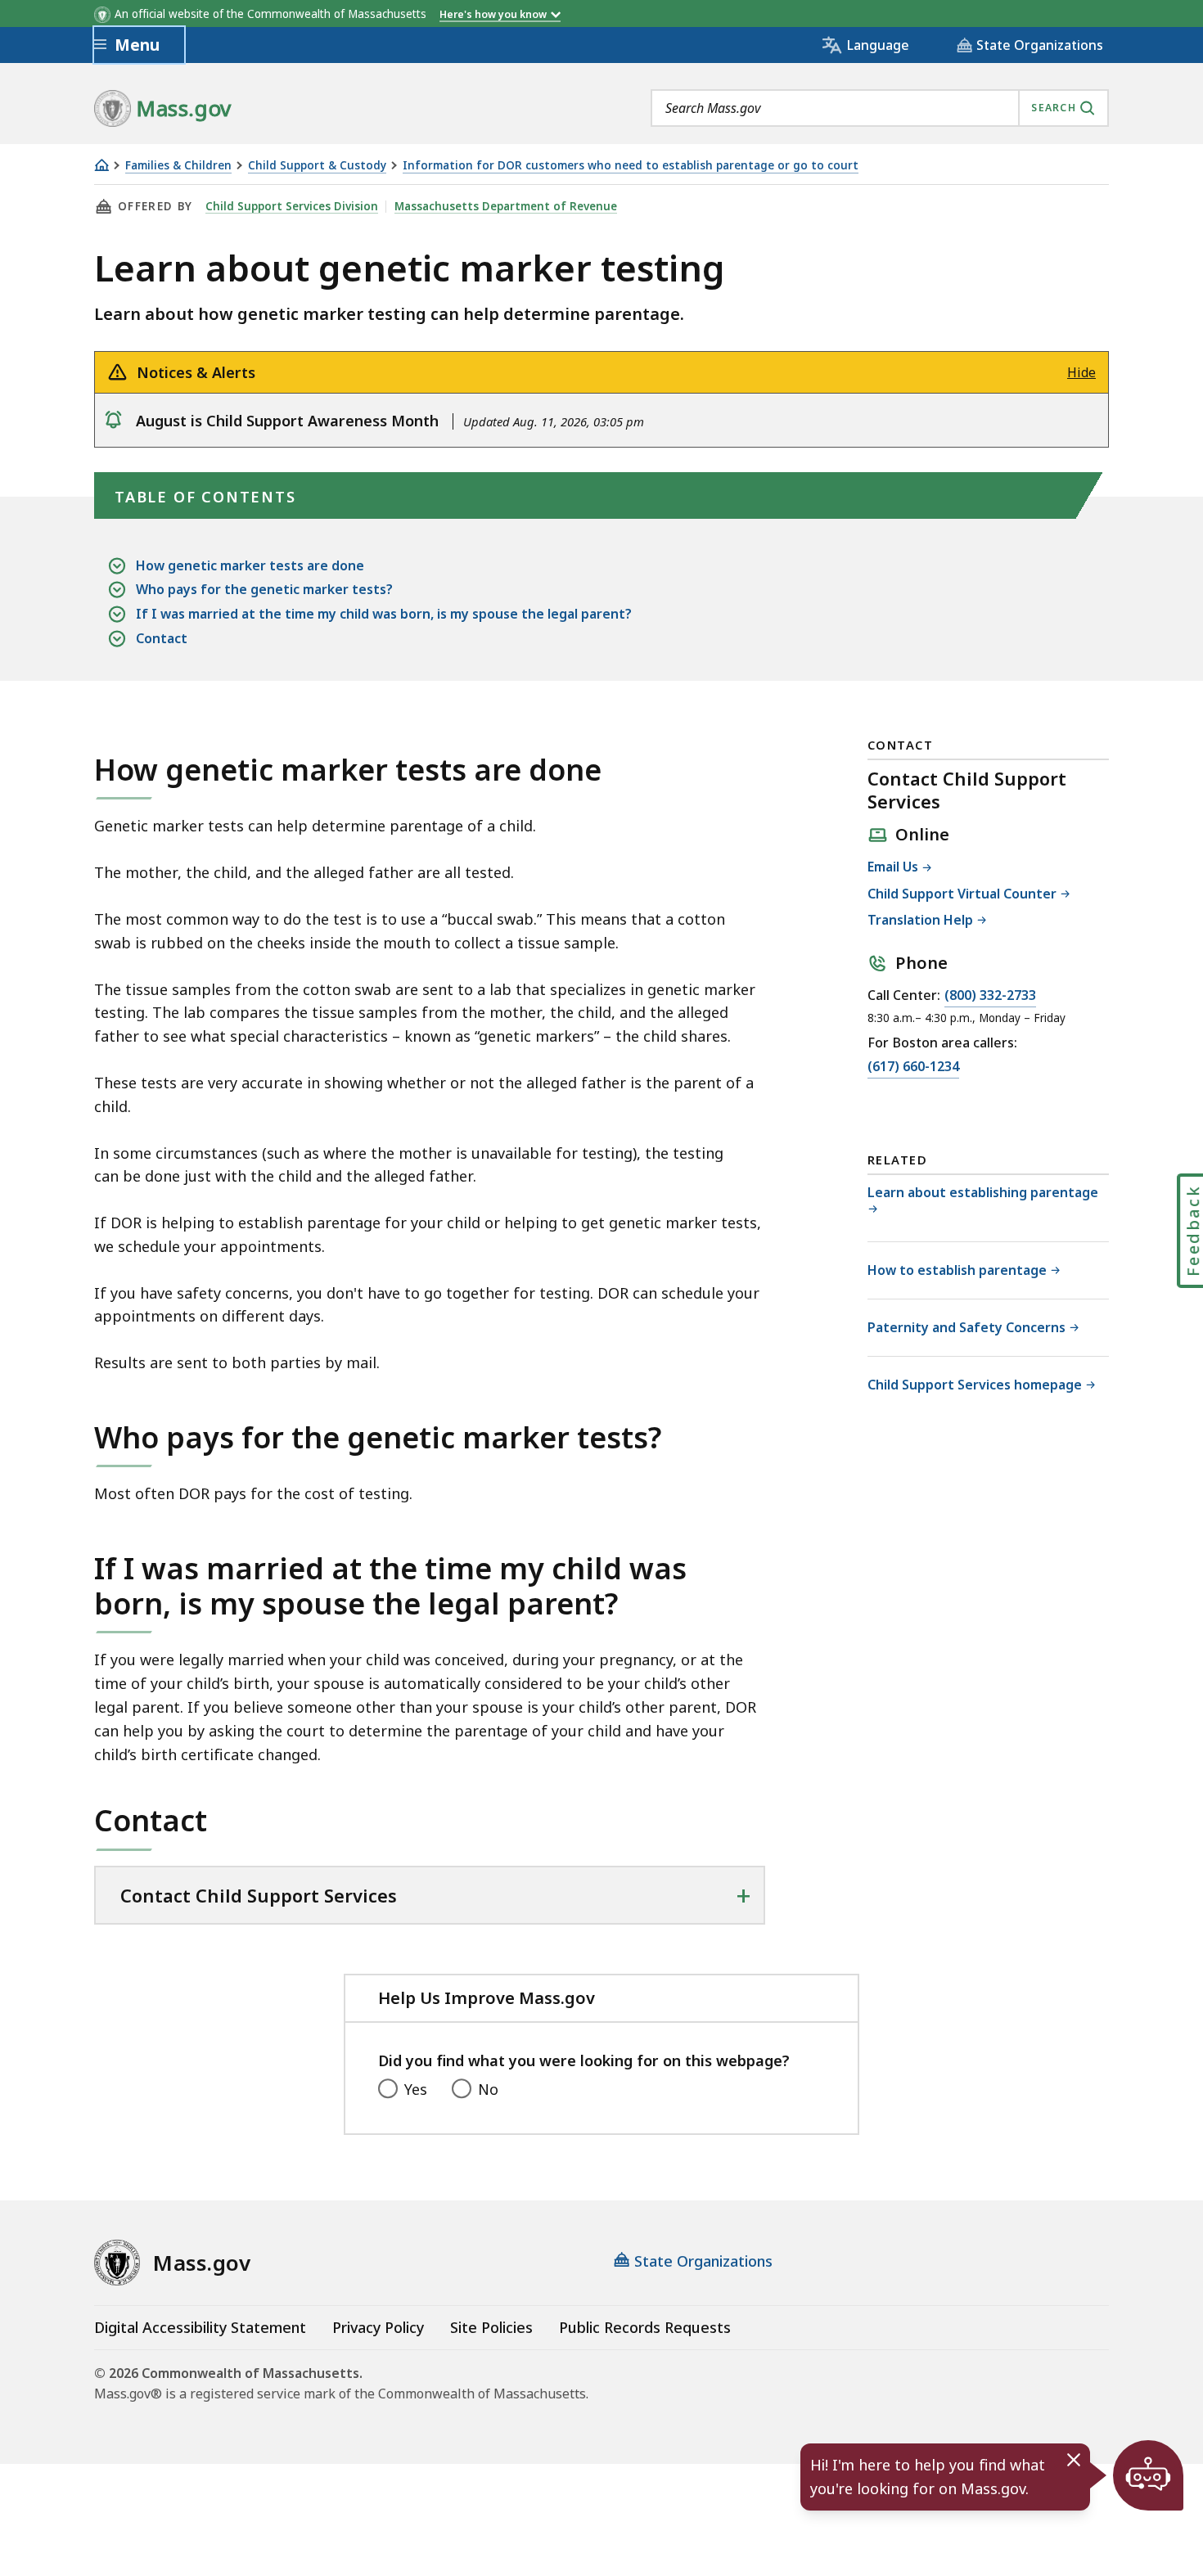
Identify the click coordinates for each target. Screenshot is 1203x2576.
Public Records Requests (645, 2327)
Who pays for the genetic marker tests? (264, 589)
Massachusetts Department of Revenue (506, 206)
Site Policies (491, 2327)
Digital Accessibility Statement (200, 2327)
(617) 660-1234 (913, 1067)
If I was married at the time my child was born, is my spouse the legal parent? (384, 614)
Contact (162, 638)
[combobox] (880, 108)
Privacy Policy (378, 2327)
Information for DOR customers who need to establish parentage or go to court (631, 166)
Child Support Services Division (292, 206)
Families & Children (178, 166)
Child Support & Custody (317, 166)
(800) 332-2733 (990, 996)
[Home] (101, 165)
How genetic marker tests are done (250, 565)
